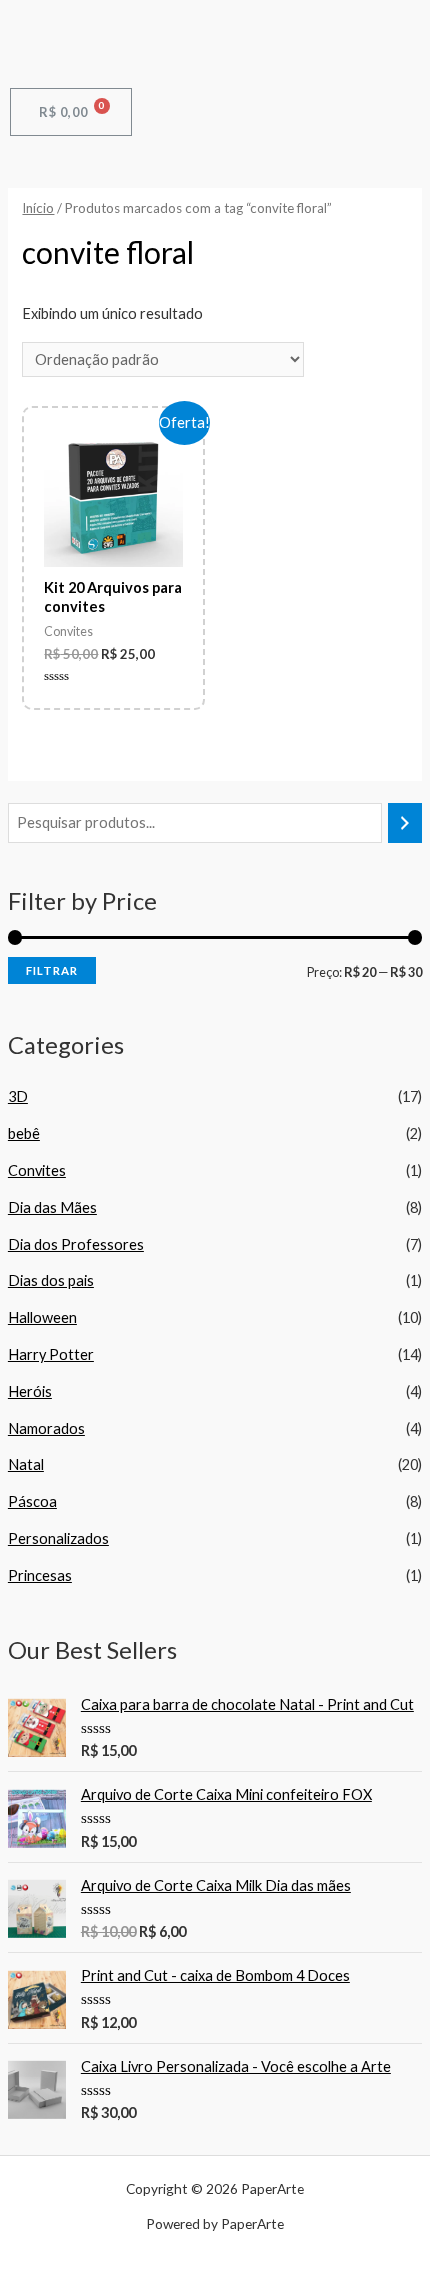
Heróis (30, 1391)
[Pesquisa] (405, 823)
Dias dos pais (51, 1280)
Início (38, 208)
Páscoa (32, 1501)
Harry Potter (51, 1354)
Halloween (42, 1317)
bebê (24, 1133)
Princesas (40, 1575)
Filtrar (52, 970)
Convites (37, 1170)
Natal (26, 1464)
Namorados (46, 1428)
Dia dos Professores (76, 1244)
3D (18, 1096)
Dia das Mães (52, 1207)
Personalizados (58, 1538)
